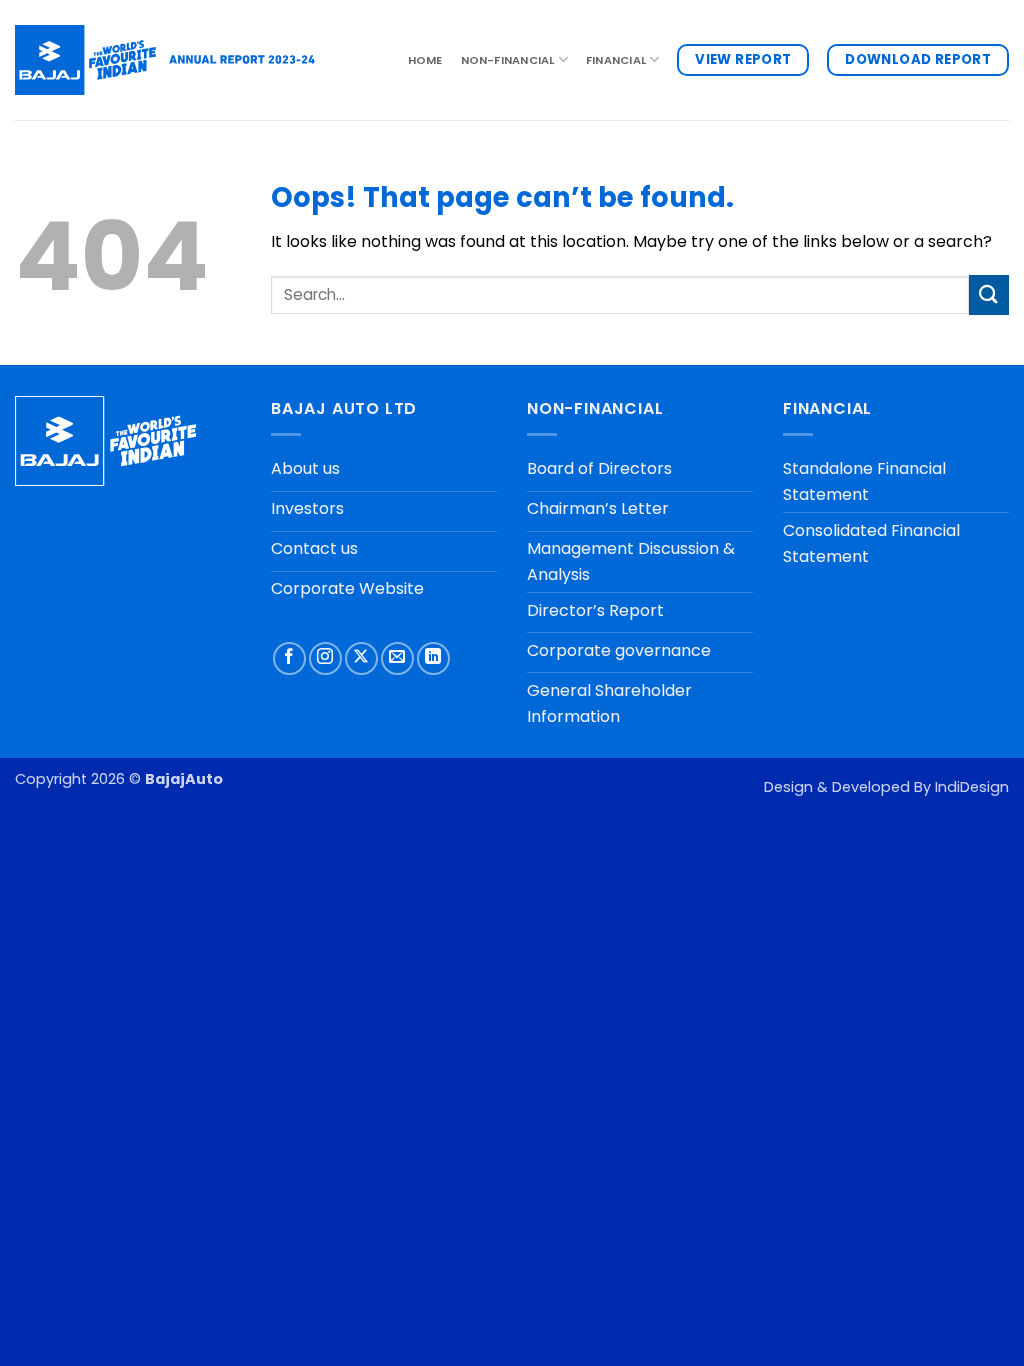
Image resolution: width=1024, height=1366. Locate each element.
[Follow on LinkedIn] (433, 658)
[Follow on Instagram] (325, 658)
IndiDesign (972, 787)
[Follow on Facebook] (289, 658)
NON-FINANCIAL (508, 60)
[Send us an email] (397, 658)
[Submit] (989, 294)
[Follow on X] (361, 658)
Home (425, 60)
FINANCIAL (616, 60)
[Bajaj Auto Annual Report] (165, 59)
